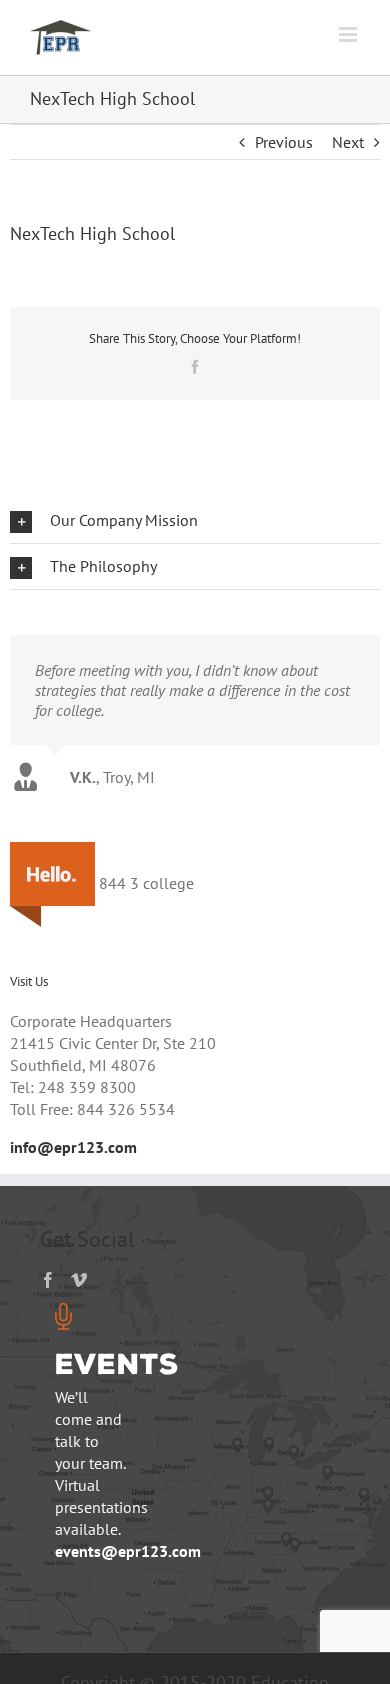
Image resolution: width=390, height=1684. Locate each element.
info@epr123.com (73, 1147)
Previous (284, 142)
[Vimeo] (79, 1280)
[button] (195, 520)
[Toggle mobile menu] (349, 34)
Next (348, 142)
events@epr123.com (128, 1551)
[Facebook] (48, 1280)
